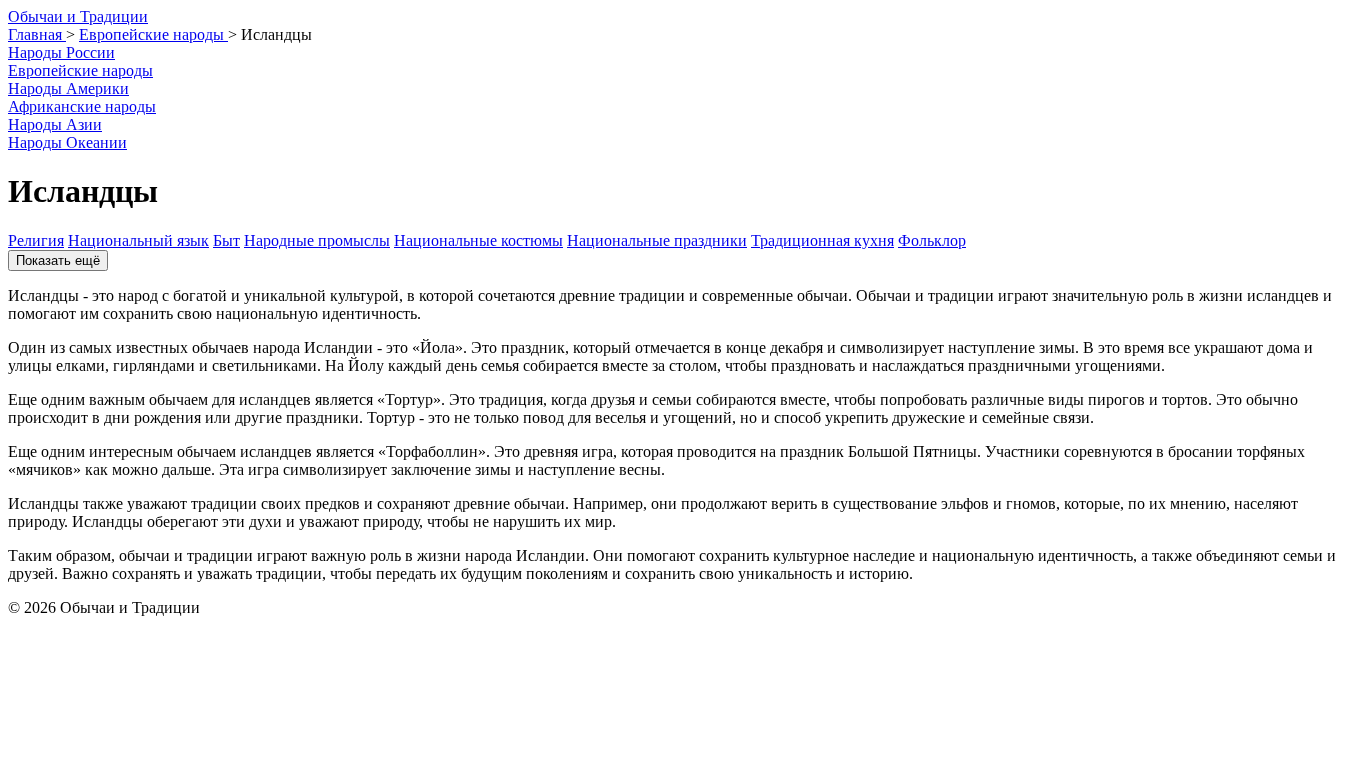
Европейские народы (80, 70)
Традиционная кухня (822, 240)
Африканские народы (82, 106)
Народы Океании (67, 142)
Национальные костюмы (478, 240)
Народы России (61, 52)
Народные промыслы (317, 240)
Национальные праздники (657, 240)
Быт (226, 240)
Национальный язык (138, 240)
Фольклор (932, 240)
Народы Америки (68, 88)
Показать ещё (58, 260)
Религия (36, 240)
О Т (78, 16)
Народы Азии (55, 124)
